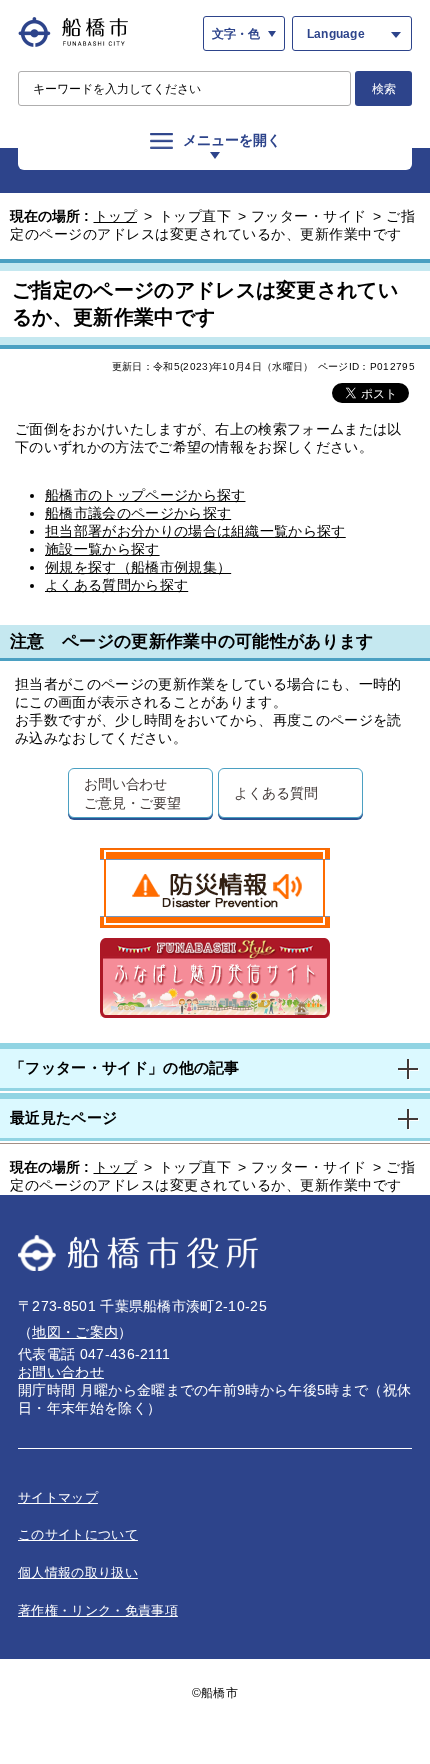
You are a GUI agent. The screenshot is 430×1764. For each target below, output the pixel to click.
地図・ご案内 (75, 1332)
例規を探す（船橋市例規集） (138, 567)
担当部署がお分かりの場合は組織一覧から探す (195, 531)
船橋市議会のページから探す (138, 513)
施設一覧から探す (102, 549)
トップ (116, 216)
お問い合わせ (61, 1372)
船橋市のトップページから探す (145, 495)
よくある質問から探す (116, 585)
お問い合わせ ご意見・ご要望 (132, 793)
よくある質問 (275, 792)
